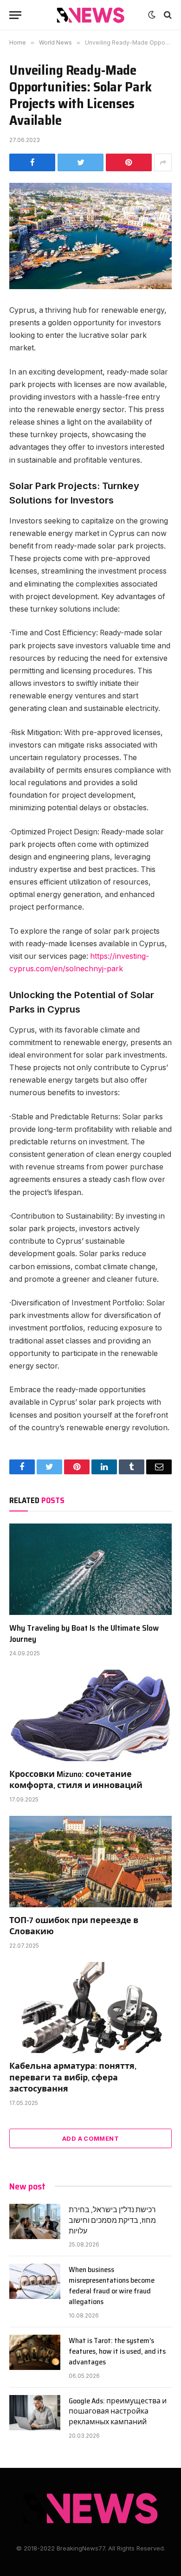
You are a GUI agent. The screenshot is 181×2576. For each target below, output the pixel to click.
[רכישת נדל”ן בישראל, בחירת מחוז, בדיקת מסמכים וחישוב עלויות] (35, 2221)
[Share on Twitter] (81, 162)
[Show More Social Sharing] (163, 162)
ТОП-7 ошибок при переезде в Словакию (74, 1926)
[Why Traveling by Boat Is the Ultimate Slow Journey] (90, 1569)
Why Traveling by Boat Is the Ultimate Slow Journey (84, 1633)
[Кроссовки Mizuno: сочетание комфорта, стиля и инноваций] (90, 1715)
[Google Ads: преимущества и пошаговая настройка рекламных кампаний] (35, 2413)
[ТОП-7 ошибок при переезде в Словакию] (90, 1862)
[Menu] (15, 15)
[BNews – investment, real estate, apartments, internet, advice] (91, 15)
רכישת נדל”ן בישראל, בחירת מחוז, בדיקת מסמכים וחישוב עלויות (112, 2220)
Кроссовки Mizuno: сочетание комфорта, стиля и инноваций (76, 1780)
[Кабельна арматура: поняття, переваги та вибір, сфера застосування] (90, 2008)
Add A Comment (90, 2138)
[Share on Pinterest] (129, 162)
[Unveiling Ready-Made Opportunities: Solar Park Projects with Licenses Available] (90, 236)
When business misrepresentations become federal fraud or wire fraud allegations (112, 2285)
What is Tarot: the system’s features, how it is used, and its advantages (117, 2351)
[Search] (167, 15)
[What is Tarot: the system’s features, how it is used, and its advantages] (35, 2352)
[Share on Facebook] (32, 162)
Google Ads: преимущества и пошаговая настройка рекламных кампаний (118, 2411)
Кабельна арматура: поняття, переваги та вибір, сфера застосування (73, 2077)
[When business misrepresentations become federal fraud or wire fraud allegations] (35, 2281)
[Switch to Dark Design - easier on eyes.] (152, 15)
